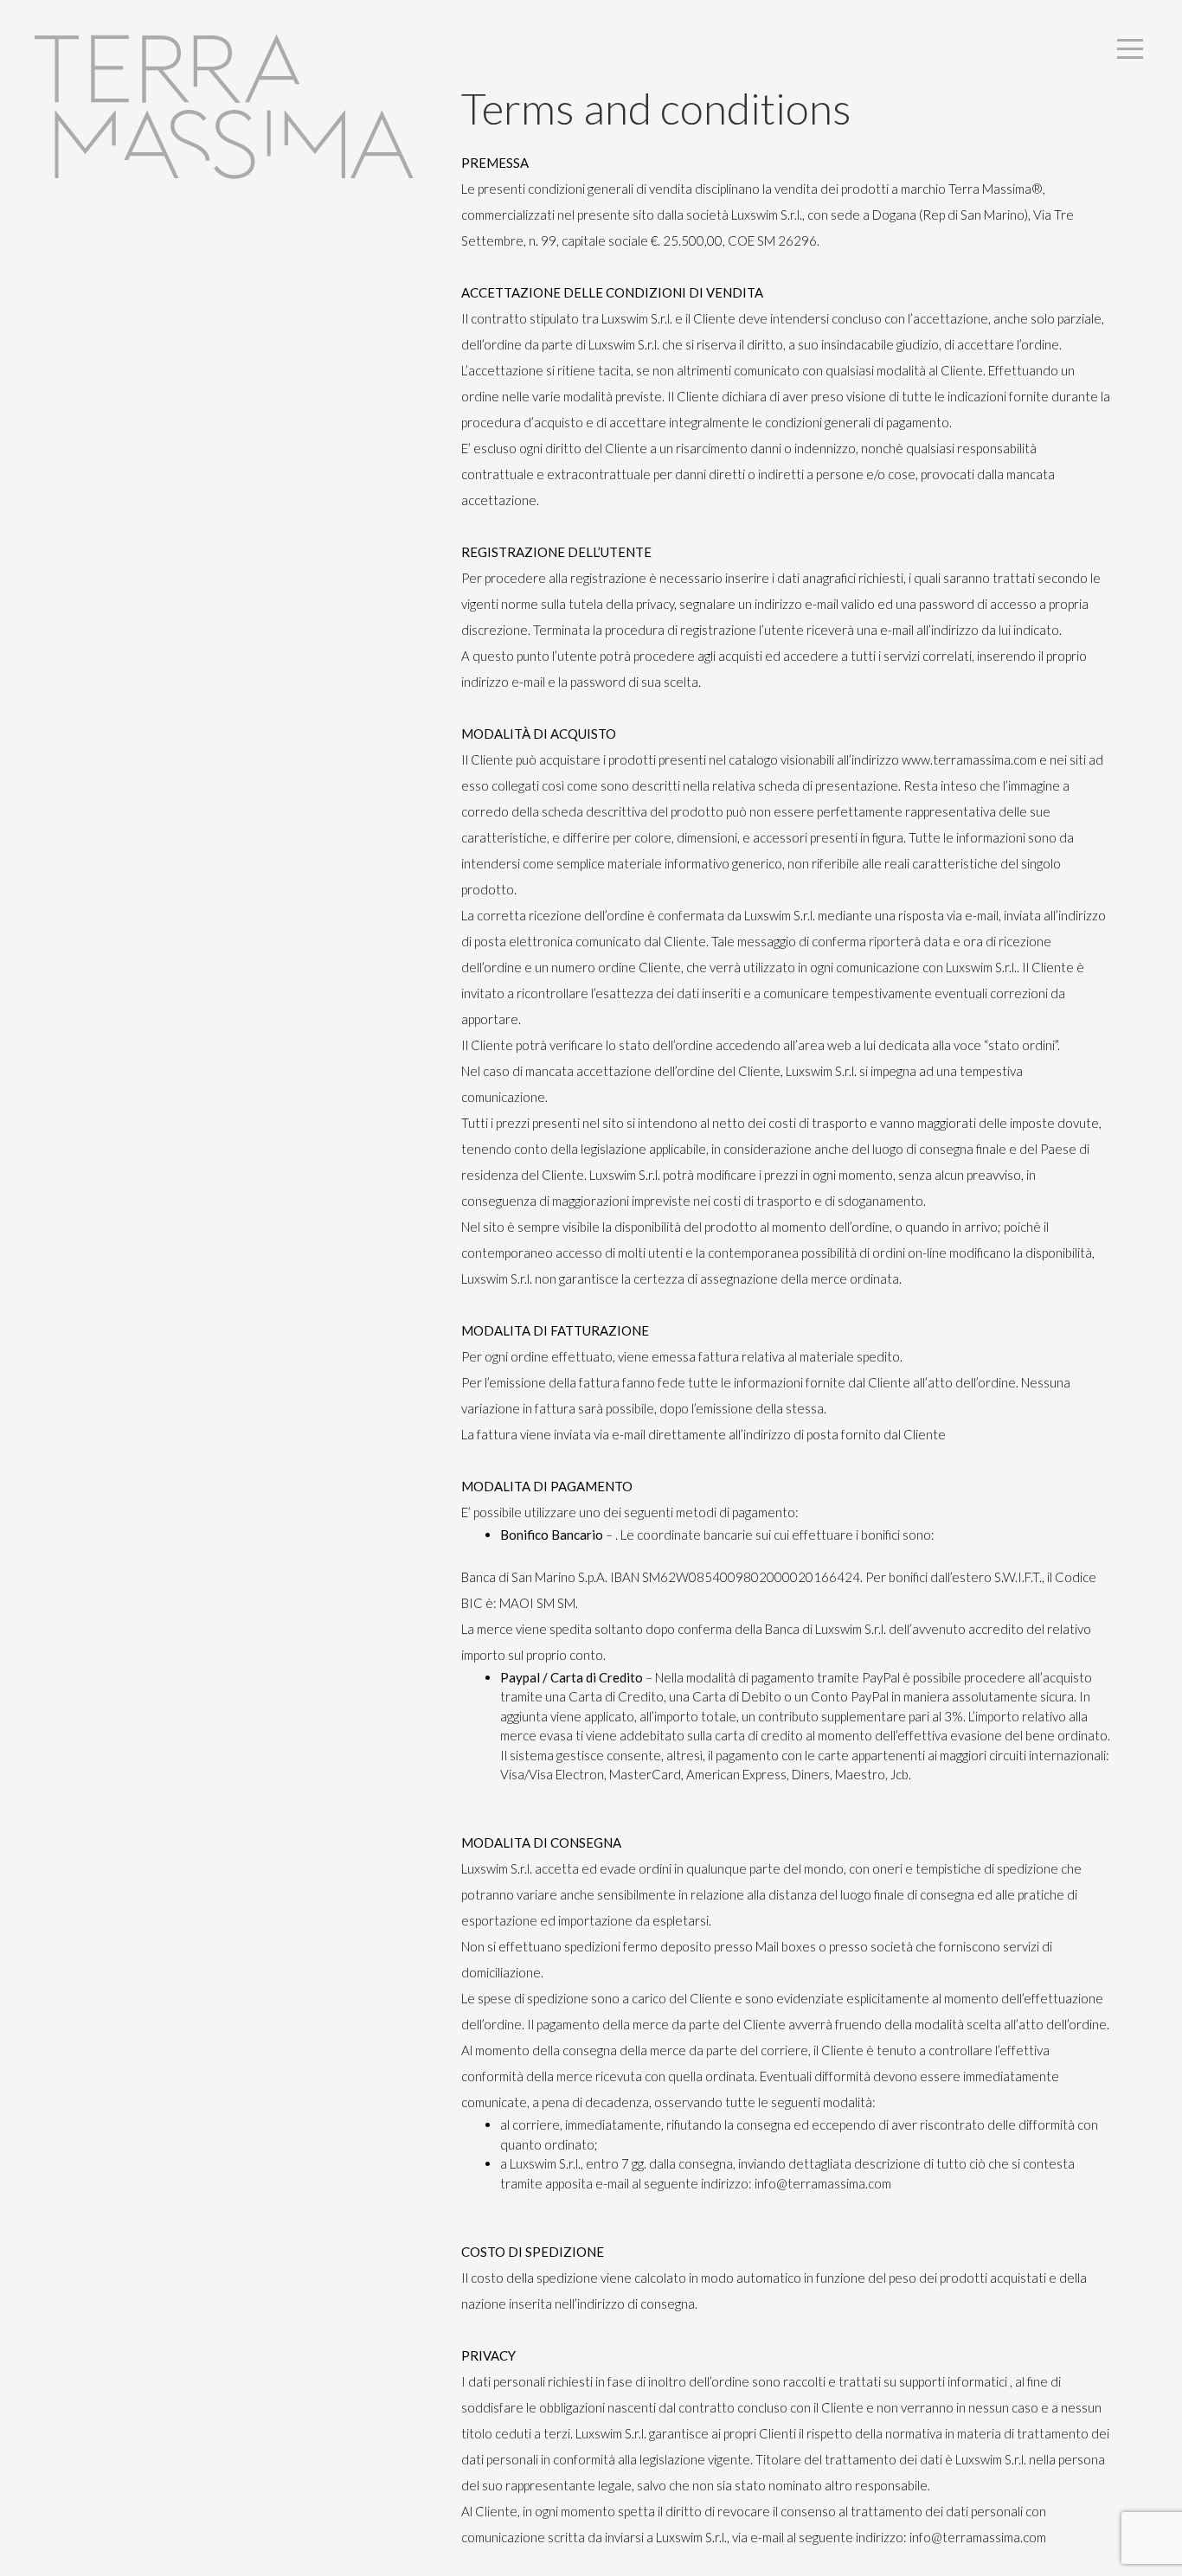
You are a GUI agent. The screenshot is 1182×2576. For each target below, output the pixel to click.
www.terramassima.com (969, 759)
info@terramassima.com (823, 2183)
